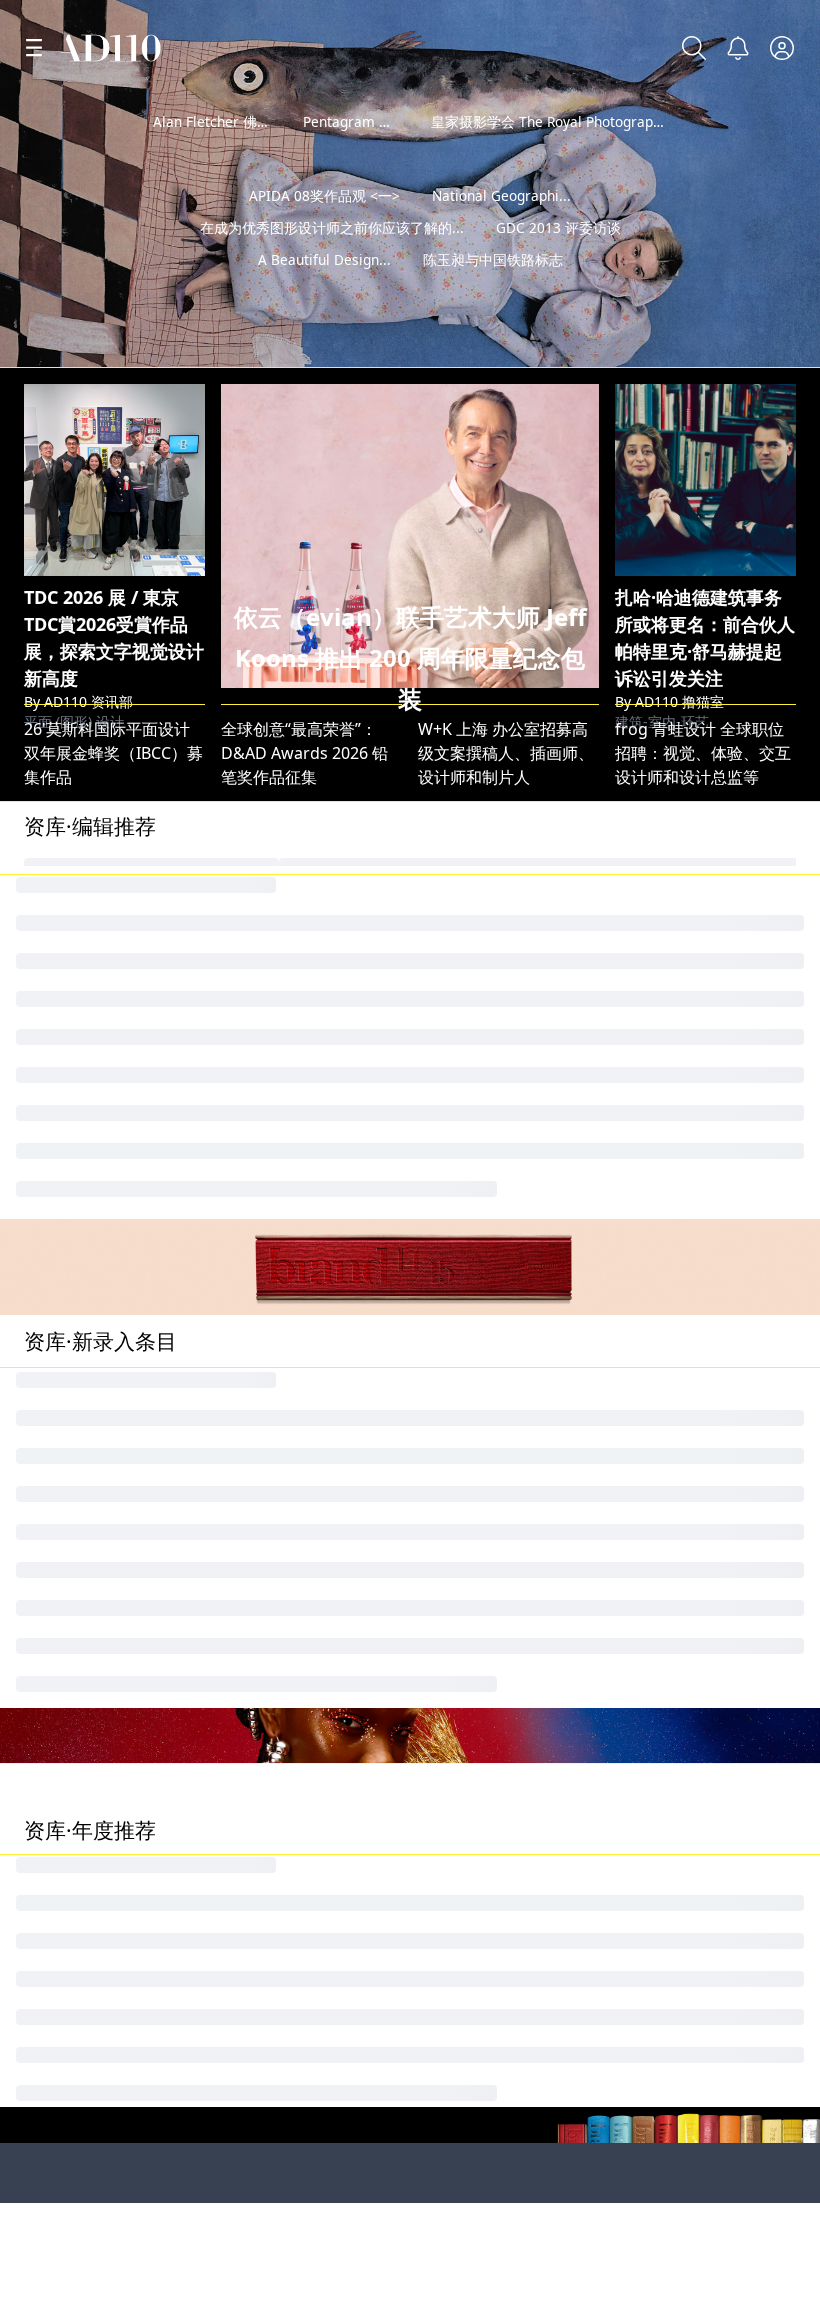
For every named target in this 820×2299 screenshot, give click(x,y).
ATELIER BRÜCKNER (294, 1438)
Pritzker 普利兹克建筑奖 (510, 1980)
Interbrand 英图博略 (99, 1135)
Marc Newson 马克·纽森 (112, 999)
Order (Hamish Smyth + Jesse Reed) (157, 1676)
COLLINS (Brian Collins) (307, 1135)
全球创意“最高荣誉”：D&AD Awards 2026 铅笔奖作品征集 (304, 753)
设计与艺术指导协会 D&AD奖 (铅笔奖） (362, 1033)
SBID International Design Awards (546, 999)
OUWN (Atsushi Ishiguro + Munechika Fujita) (586, 1506)
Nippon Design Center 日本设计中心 (355, 1101)
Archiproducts (472, 1472)
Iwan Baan (457, 897)
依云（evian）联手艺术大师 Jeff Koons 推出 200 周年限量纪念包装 (410, 657)
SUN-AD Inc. (69, 1506)
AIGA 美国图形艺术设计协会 (715, 965)
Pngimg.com (72, 1033)
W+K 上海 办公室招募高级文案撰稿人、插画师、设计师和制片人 (506, 753)
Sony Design (71, 1642)
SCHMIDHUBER (476, 1438)
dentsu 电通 (462, 1169)
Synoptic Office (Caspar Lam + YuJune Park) (580, 1574)
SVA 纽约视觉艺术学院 (502, 2197)
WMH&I (250, 1404)
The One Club (75, 1438)
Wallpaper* (264, 897)
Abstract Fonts (670, 1033)
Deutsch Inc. (71, 1203)
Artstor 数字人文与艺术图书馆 (133, 1574)
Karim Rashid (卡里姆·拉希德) (328, 1608)
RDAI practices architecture (521, 1540)
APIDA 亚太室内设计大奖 (113, 1540)
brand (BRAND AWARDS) (706, 1404)
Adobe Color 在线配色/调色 (715, 1101)
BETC (437, 1404)
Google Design (277, 1203)
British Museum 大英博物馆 (717, 931)
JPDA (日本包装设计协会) (704, 1438)
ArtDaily (448, 1642)
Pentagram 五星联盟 (369, 121)
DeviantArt (658, 2197)
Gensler (53, 1169)
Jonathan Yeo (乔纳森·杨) (114, 1404)
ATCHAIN (254, 1169)
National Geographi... (501, 227)
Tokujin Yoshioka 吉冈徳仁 (121, 931)
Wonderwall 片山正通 (497, 1101)
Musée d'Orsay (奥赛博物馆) (325, 1676)
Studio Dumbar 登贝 (100, 965)
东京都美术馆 (466, 1710)
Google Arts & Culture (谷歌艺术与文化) (367, 965)
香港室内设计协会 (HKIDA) (710, 1608)
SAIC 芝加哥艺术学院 (104, 2197)
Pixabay (447, 931)
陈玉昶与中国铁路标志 (493, 291)
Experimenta (72, 1472)
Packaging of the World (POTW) (345, 2197)
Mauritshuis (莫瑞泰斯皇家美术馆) (148, 897)
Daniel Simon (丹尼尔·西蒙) (320, 1642)
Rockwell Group (675, 1540)
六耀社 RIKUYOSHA (292, 1710)
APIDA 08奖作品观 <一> (324, 227)
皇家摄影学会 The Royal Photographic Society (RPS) (594, 121)
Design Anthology (682, 1472)
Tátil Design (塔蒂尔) (690, 1676)
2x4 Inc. (52, 1101)
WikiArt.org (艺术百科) (500, 965)
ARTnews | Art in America (120, 1608)
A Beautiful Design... (324, 291)
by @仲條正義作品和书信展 (694, 345)
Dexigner (452, 1608)
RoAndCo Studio (479, 1033)
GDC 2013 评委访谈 (558, 259)
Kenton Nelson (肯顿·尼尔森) (326, 1506)
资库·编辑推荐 (90, 826)
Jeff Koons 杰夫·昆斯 (295, 931)
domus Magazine (286, 999)
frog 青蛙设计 (665, 897)
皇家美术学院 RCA (290, 1980)
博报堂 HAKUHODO (491, 1067)
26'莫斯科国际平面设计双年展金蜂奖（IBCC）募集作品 (113, 753)
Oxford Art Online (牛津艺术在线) (343, 1574)
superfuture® (273, 1472)
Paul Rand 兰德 (474, 1203)
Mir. (628, 1135)
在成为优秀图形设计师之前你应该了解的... (332, 259)
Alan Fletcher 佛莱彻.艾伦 (235, 121)
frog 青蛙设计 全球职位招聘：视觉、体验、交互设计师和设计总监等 (703, 753)
